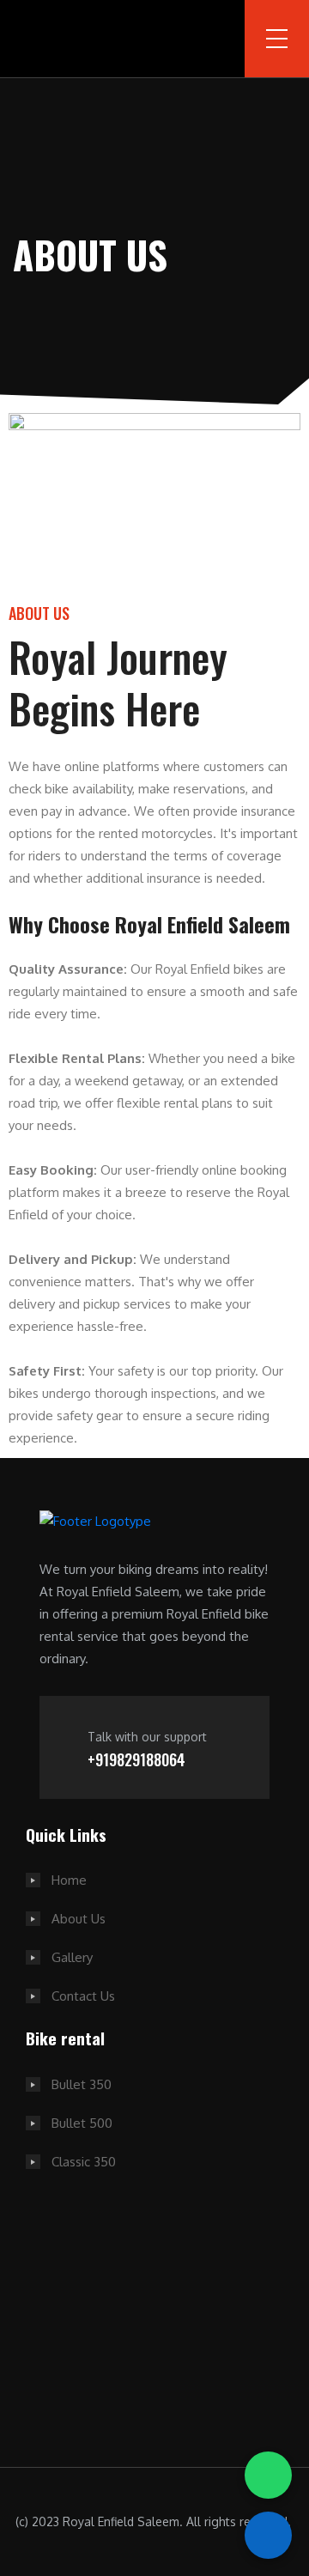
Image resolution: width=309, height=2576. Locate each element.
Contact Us (83, 1996)
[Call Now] (268, 2535)
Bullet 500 (82, 2123)
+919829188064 (136, 1759)
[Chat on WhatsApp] (268, 2475)
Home (69, 1880)
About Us (79, 1919)
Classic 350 (84, 2162)
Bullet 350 (82, 2084)
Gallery (72, 1957)
